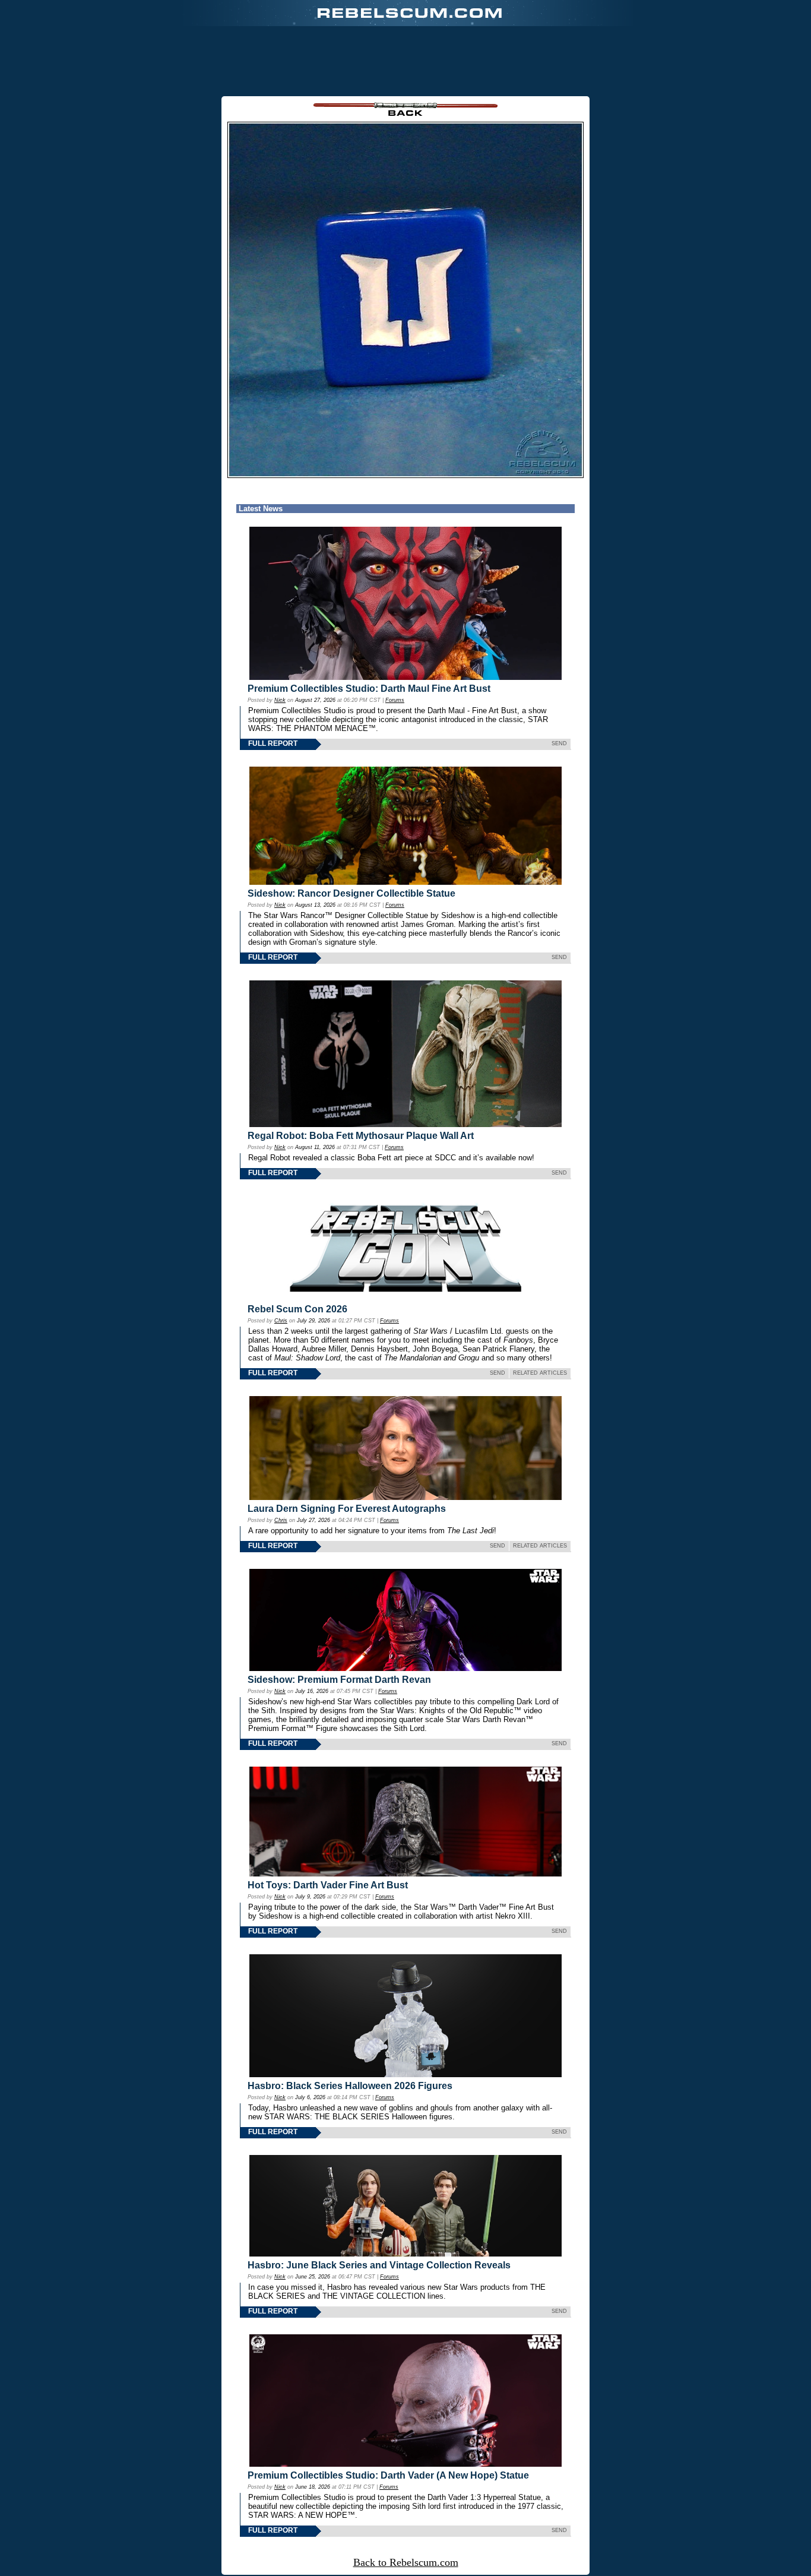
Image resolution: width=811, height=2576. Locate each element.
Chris (281, 1321)
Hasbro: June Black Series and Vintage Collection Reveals (379, 2265)
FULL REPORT (273, 743)
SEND (559, 743)
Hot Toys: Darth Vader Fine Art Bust (328, 1885)
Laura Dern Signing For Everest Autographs (347, 1509)
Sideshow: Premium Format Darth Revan (339, 1680)
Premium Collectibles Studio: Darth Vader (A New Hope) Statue (388, 2475)
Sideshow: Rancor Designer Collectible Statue (351, 893)
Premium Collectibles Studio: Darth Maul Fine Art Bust (369, 689)
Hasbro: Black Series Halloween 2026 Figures (350, 2086)
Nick (280, 700)
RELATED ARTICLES (540, 1373)
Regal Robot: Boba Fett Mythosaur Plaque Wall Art (361, 1136)
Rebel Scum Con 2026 (297, 1309)
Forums (395, 700)
